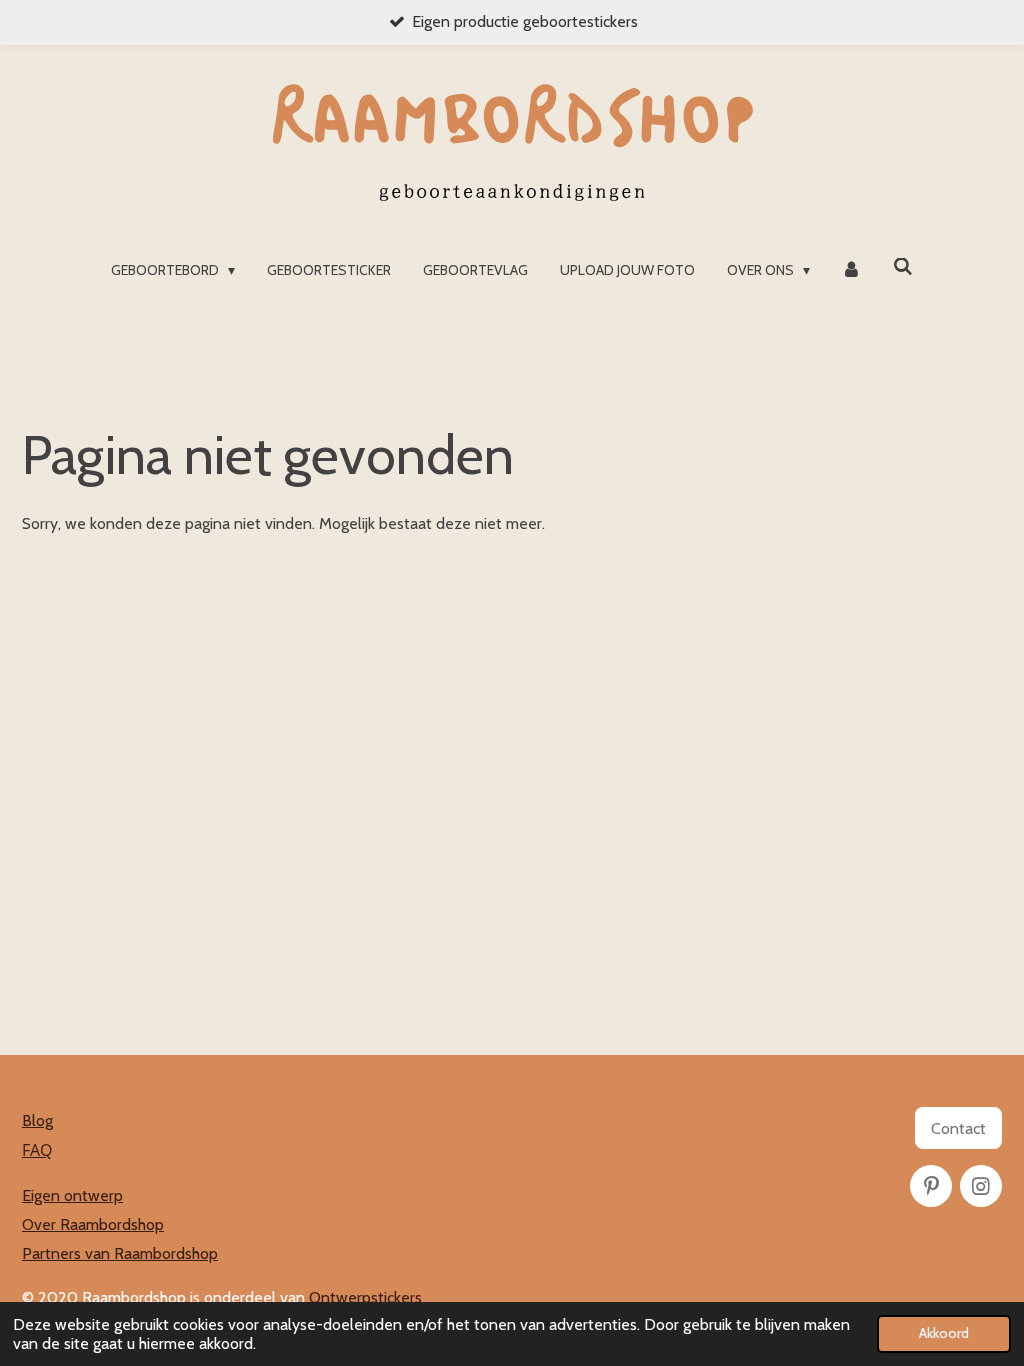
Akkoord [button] (944, 1333)
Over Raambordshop (93, 1224)
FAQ (37, 1150)
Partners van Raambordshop (120, 1253)
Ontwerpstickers (365, 1297)
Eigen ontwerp (72, 1195)
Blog (37, 1120)
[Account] (852, 270)
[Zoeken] (903, 267)
